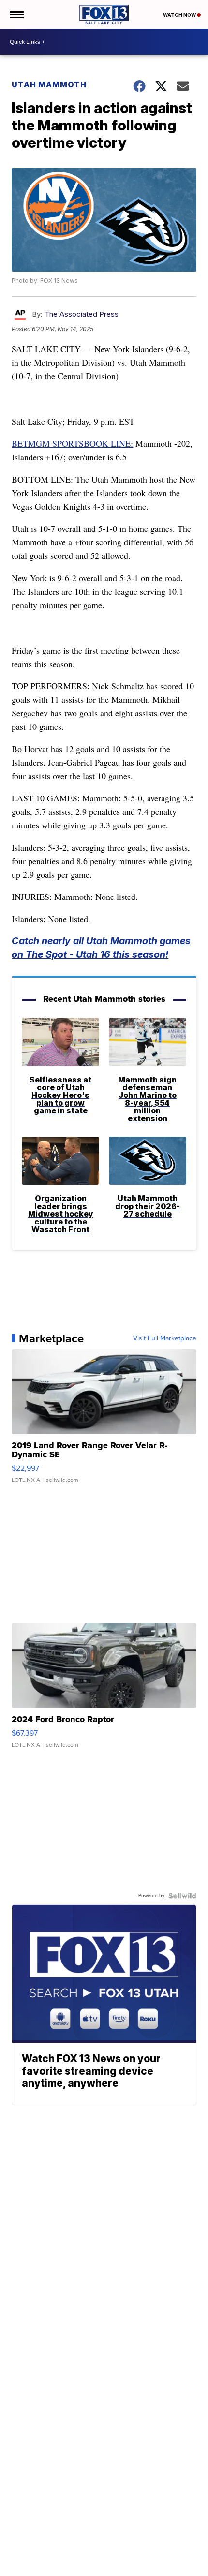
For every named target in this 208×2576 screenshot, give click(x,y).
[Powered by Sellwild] (182, 1896)
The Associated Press (82, 314)
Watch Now (180, 15)
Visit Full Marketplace (165, 1338)
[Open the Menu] (16, 14)
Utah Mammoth (49, 85)
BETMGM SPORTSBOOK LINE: (72, 443)
